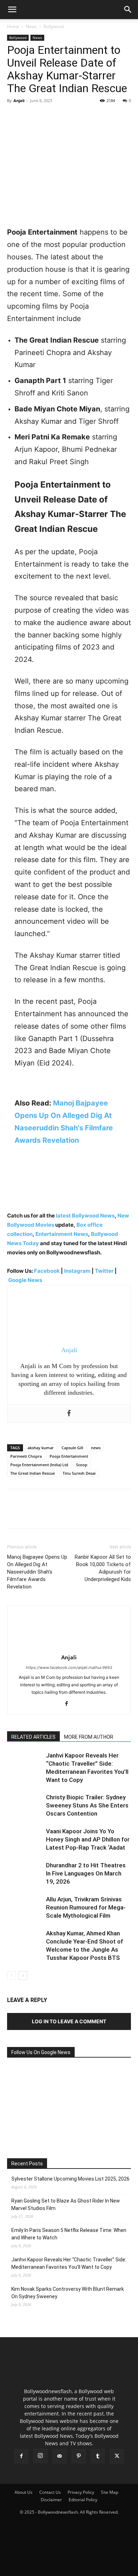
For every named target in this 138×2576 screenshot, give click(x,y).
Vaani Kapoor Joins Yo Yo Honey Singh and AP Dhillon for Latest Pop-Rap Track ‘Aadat (88, 1839)
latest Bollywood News (85, 1216)
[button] (12, 10)
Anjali (19, 100)
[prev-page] (11, 1976)
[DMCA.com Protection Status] (69, 2567)
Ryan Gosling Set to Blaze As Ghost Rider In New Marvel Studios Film (66, 2204)
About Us (24, 2492)
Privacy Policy (81, 2492)
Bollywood (54, 26)
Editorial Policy (83, 2500)
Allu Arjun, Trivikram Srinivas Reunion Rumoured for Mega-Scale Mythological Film (86, 1907)
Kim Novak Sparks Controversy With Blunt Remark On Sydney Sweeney (68, 2293)
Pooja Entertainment (69, 1456)
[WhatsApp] (63, 117)
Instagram (77, 1271)
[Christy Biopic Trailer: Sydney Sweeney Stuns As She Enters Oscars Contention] (25, 1806)
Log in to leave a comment (69, 2021)
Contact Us (50, 2492)
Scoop (82, 1465)
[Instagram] (40, 2456)
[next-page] (23, 1976)
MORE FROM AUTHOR (89, 1737)
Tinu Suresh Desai (79, 1473)
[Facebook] (14, 117)
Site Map (110, 2492)
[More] (80, 117)
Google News (25, 1280)
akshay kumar (41, 1448)
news (96, 1448)
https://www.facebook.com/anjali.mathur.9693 (69, 1667)
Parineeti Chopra (26, 1456)
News (31, 26)
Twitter (105, 1271)
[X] (30, 117)
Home (13, 26)
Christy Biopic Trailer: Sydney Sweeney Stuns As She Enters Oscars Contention (87, 1805)
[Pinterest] (47, 117)
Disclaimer (51, 2500)
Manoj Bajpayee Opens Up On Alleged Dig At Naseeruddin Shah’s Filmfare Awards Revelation (37, 1572)
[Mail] (59, 2456)
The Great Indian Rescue (33, 1473)
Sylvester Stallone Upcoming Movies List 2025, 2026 (70, 2179)
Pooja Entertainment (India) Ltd (39, 1465)
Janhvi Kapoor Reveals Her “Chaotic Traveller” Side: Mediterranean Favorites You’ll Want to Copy (69, 2263)
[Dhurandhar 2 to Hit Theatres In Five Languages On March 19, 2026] (25, 1874)
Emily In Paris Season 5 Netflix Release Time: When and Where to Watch (69, 2234)
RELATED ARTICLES (33, 1737)
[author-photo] (69, 1647)
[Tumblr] (98, 2456)
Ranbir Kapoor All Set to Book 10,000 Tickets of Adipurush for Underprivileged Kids (103, 1568)
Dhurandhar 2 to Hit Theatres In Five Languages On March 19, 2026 (86, 1873)
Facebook (47, 1271)
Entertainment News (62, 1234)
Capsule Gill (72, 1448)
